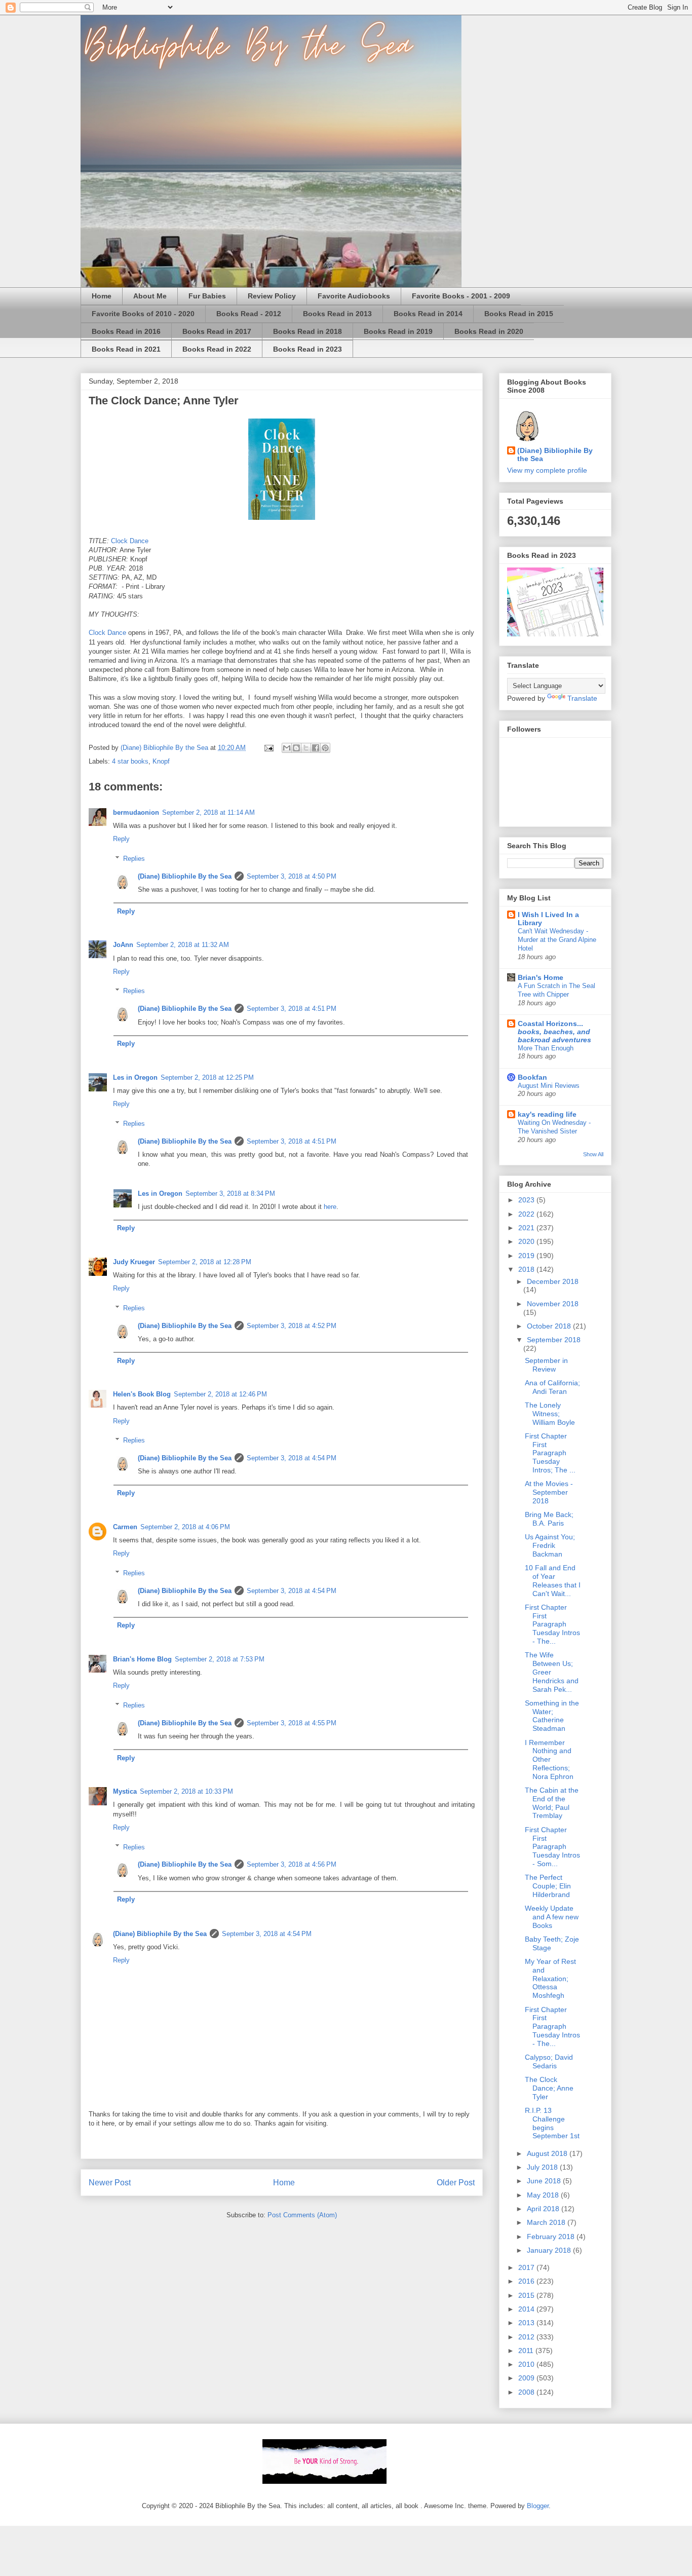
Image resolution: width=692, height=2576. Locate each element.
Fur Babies (207, 296)
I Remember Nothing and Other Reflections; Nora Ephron (549, 1759)
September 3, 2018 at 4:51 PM (292, 1009)
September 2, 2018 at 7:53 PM (220, 1659)
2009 (527, 2378)
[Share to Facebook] (316, 748)
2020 (527, 1241)
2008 (527, 2392)
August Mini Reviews (549, 1086)
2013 (527, 2323)
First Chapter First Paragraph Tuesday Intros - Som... (552, 1847)
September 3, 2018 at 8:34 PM (230, 1194)
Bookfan (532, 1077)
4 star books (130, 761)
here (330, 1207)
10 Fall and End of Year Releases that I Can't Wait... (553, 1580)
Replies (134, 859)
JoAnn (123, 945)
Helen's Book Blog (142, 1394)
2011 (527, 2351)
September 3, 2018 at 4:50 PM (292, 876)
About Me (150, 296)
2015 (527, 2295)
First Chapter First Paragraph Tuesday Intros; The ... (550, 1453)
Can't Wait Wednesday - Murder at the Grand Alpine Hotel (557, 940)
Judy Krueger (134, 1262)
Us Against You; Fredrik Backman (550, 1545)
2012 (527, 2337)
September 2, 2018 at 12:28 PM (205, 1262)
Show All (593, 1154)
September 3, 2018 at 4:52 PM (292, 1326)
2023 (527, 1200)
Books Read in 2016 (126, 331)
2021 (527, 1228)
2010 (527, 2364)
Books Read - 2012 (249, 314)
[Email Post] (268, 748)
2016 (527, 2281)
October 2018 (550, 1326)
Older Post (456, 2183)
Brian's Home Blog (142, 1659)
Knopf (161, 761)
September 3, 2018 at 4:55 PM (292, 1723)
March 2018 (547, 2222)
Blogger (538, 2506)
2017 (527, 2267)
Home (102, 296)
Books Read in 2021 (126, 349)
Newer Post (110, 2183)
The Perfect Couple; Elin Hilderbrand (548, 1886)
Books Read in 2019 (398, 331)
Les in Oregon (135, 1077)
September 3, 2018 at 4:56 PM (292, 1864)
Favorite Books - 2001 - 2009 (461, 296)
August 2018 (548, 2153)
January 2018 (550, 2250)
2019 (527, 1256)
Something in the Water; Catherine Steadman (552, 1716)
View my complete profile (547, 470)
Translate (582, 698)
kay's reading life (547, 1114)
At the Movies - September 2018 (549, 1492)
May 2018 (544, 2195)
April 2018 (544, 2209)
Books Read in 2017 (217, 331)
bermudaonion (136, 812)
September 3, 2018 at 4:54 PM (292, 1458)
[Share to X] (306, 748)
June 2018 (545, 2181)
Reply (121, 839)
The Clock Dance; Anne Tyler (549, 2088)
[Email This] (287, 748)
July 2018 (543, 2167)
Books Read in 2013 (337, 314)
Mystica (125, 1791)
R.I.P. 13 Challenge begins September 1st (552, 2123)
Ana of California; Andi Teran (552, 1387)
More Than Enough (546, 1048)
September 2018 (554, 1340)
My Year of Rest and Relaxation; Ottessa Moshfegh (550, 1978)
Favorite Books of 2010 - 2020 (143, 314)
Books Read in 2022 (217, 349)
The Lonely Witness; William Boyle (550, 1414)
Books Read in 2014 (428, 314)
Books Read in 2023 (307, 349)
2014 (527, 2309)
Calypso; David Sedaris (549, 2061)
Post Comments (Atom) (302, 2215)
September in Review (546, 1365)
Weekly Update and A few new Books (552, 1917)
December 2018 (553, 1281)
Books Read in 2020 (489, 331)
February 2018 (552, 2237)
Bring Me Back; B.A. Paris (549, 1519)
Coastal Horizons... (554, 1032)
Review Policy (272, 296)
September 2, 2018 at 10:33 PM (186, 1791)
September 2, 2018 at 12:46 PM (220, 1394)
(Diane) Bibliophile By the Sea (185, 876)
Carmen (125, 1527)
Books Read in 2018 (307, 331)
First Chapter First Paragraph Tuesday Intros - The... (552, 1624)
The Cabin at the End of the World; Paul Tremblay (552, 1803)
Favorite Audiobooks (354, 296)
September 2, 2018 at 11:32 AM (183, 945)
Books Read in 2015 (519, 314)
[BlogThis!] (296, 748)
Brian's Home (541, 977)
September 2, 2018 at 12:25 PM (207, 1077)
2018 (527, 1269)
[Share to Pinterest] (325, 748)
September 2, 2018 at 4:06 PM (185, 1527)
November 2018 (553, 1304)
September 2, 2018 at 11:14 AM (208, 812)
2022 (527, 1214)
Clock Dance (130, 541)
